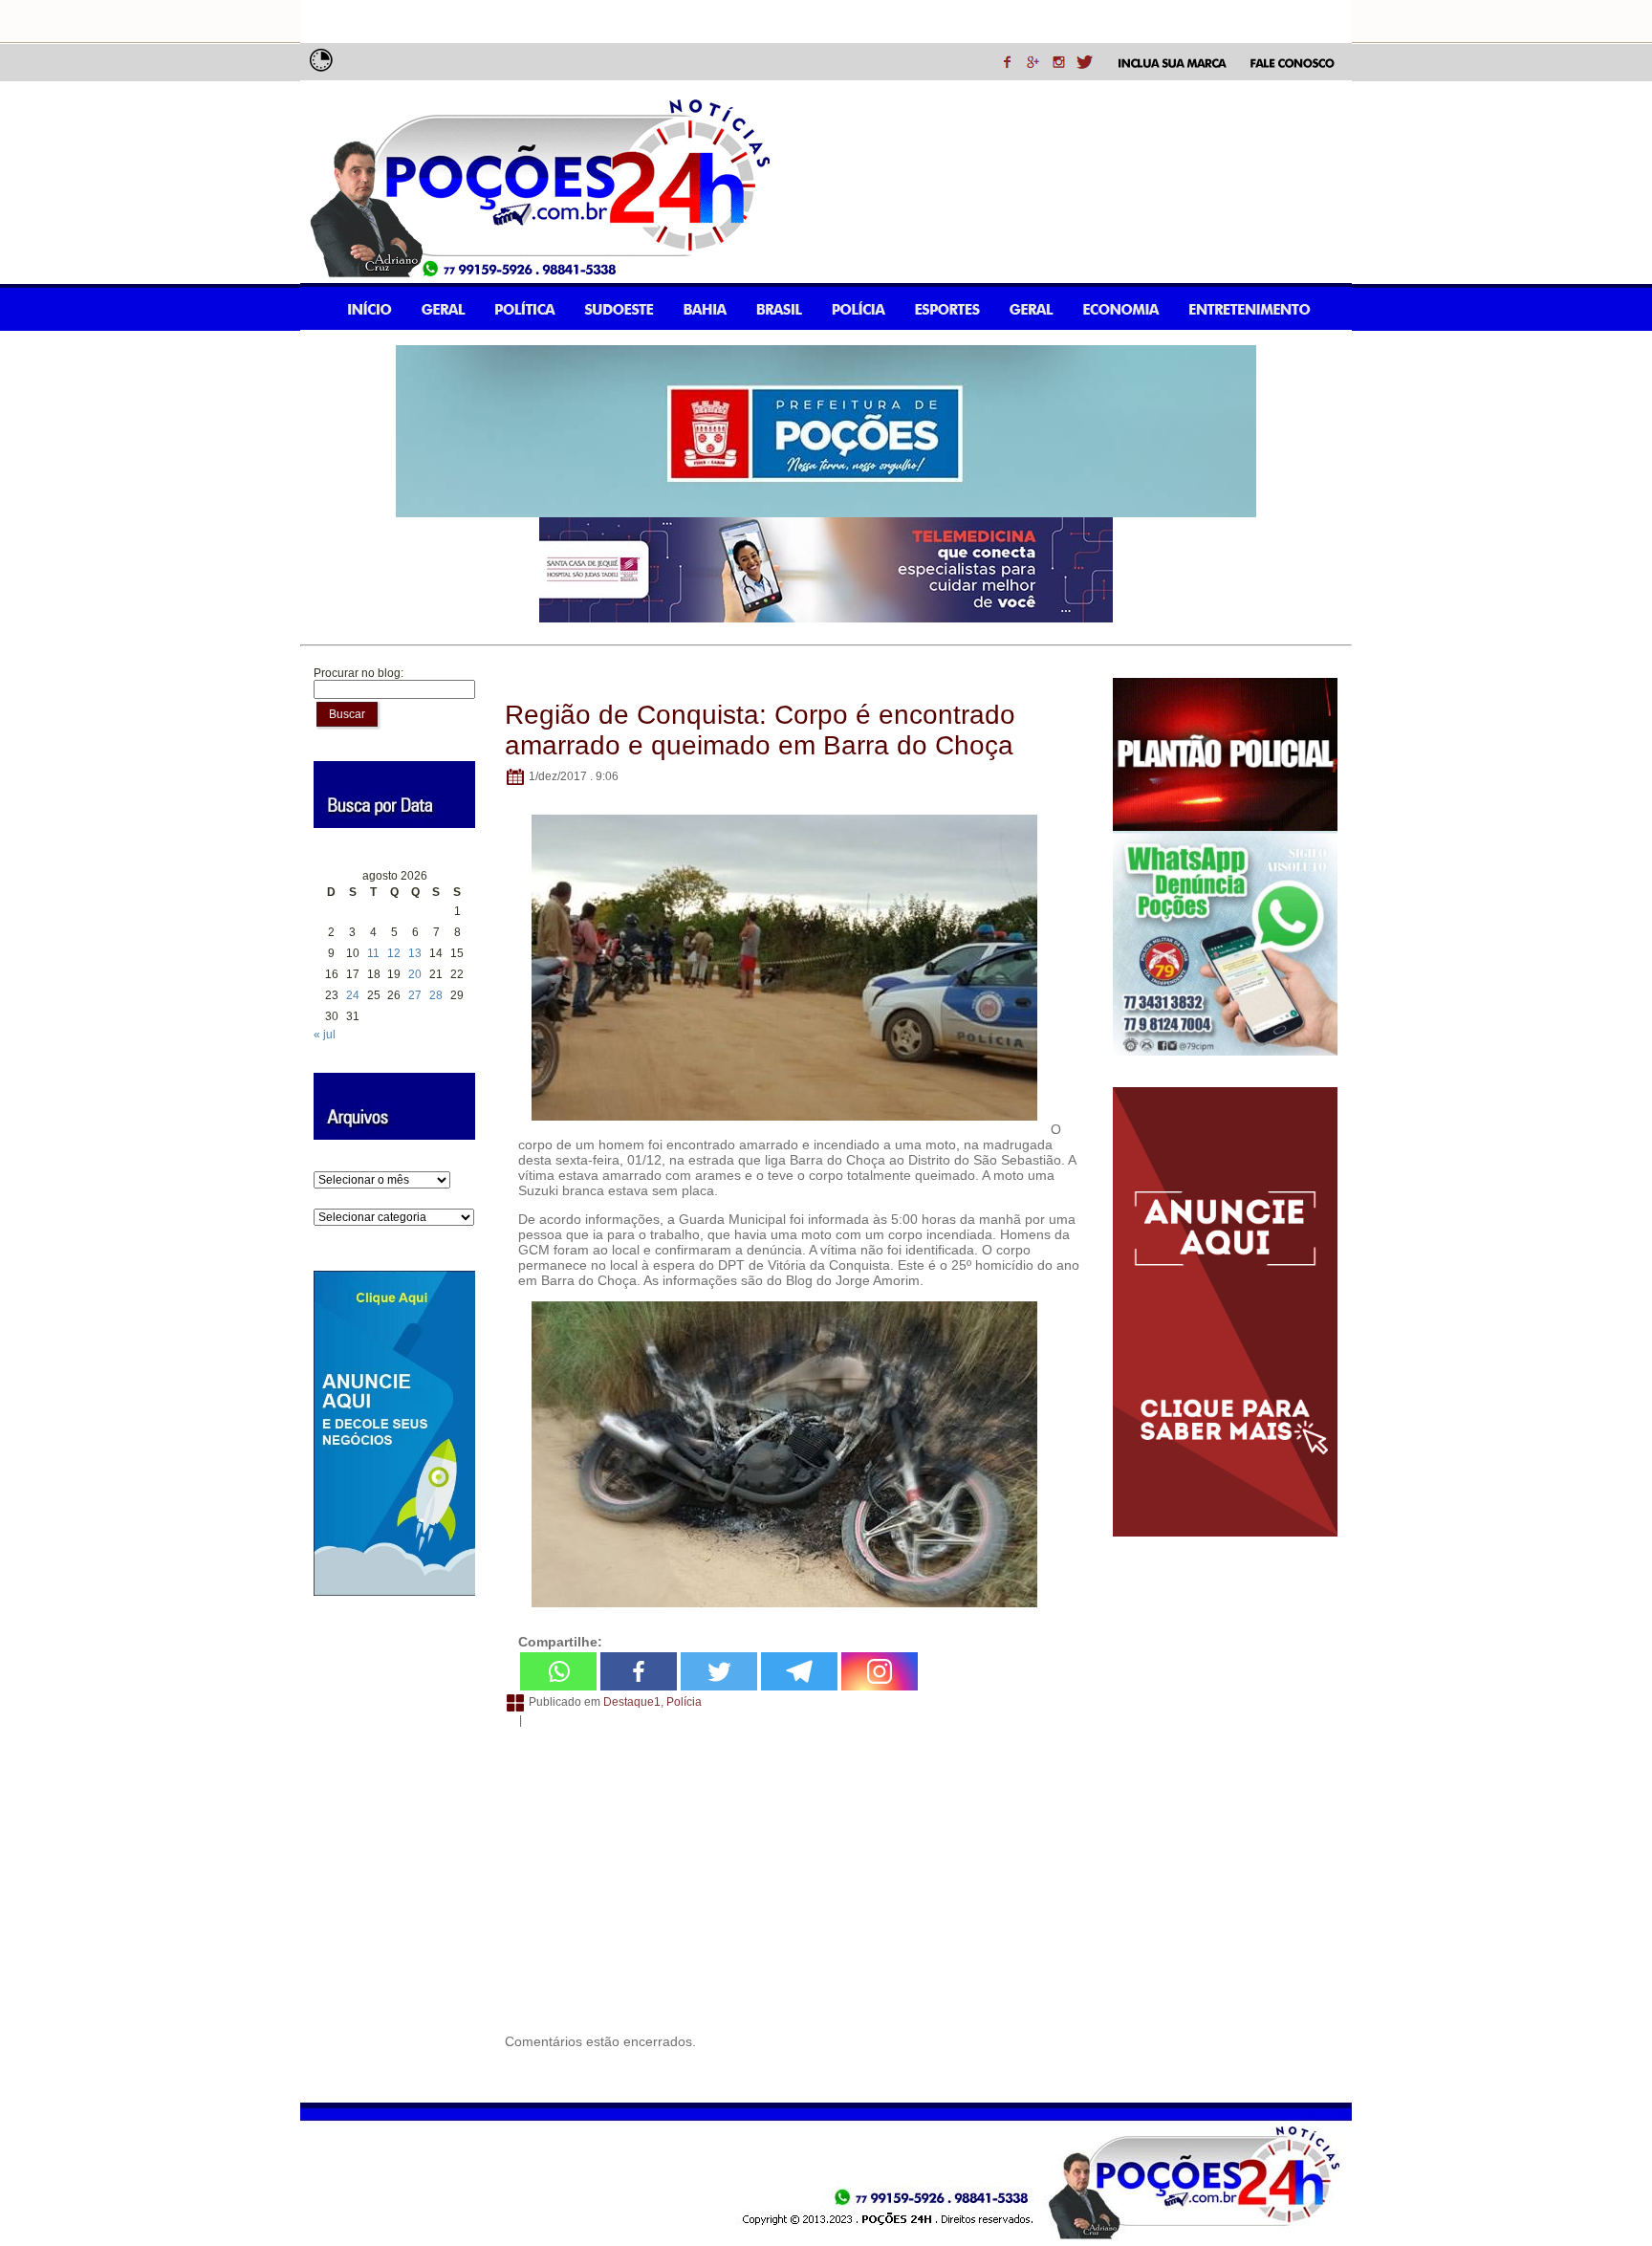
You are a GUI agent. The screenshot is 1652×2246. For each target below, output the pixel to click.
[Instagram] (880, 1671)
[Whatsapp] (558, 1671)
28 (436, 995)
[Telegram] (799, 1671)
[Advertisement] (794, 1877)
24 (353, 995)
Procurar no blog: (359, 673)
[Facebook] (639, 1671)
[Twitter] (719, 1671)
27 (415, 995)
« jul (325, 1035)
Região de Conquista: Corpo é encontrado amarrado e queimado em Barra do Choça (760, 730)
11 (373, 953)
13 (415, 953)
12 (394, 953)
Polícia (684, 1702)
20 (415, 974)
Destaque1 (632, 1702)
